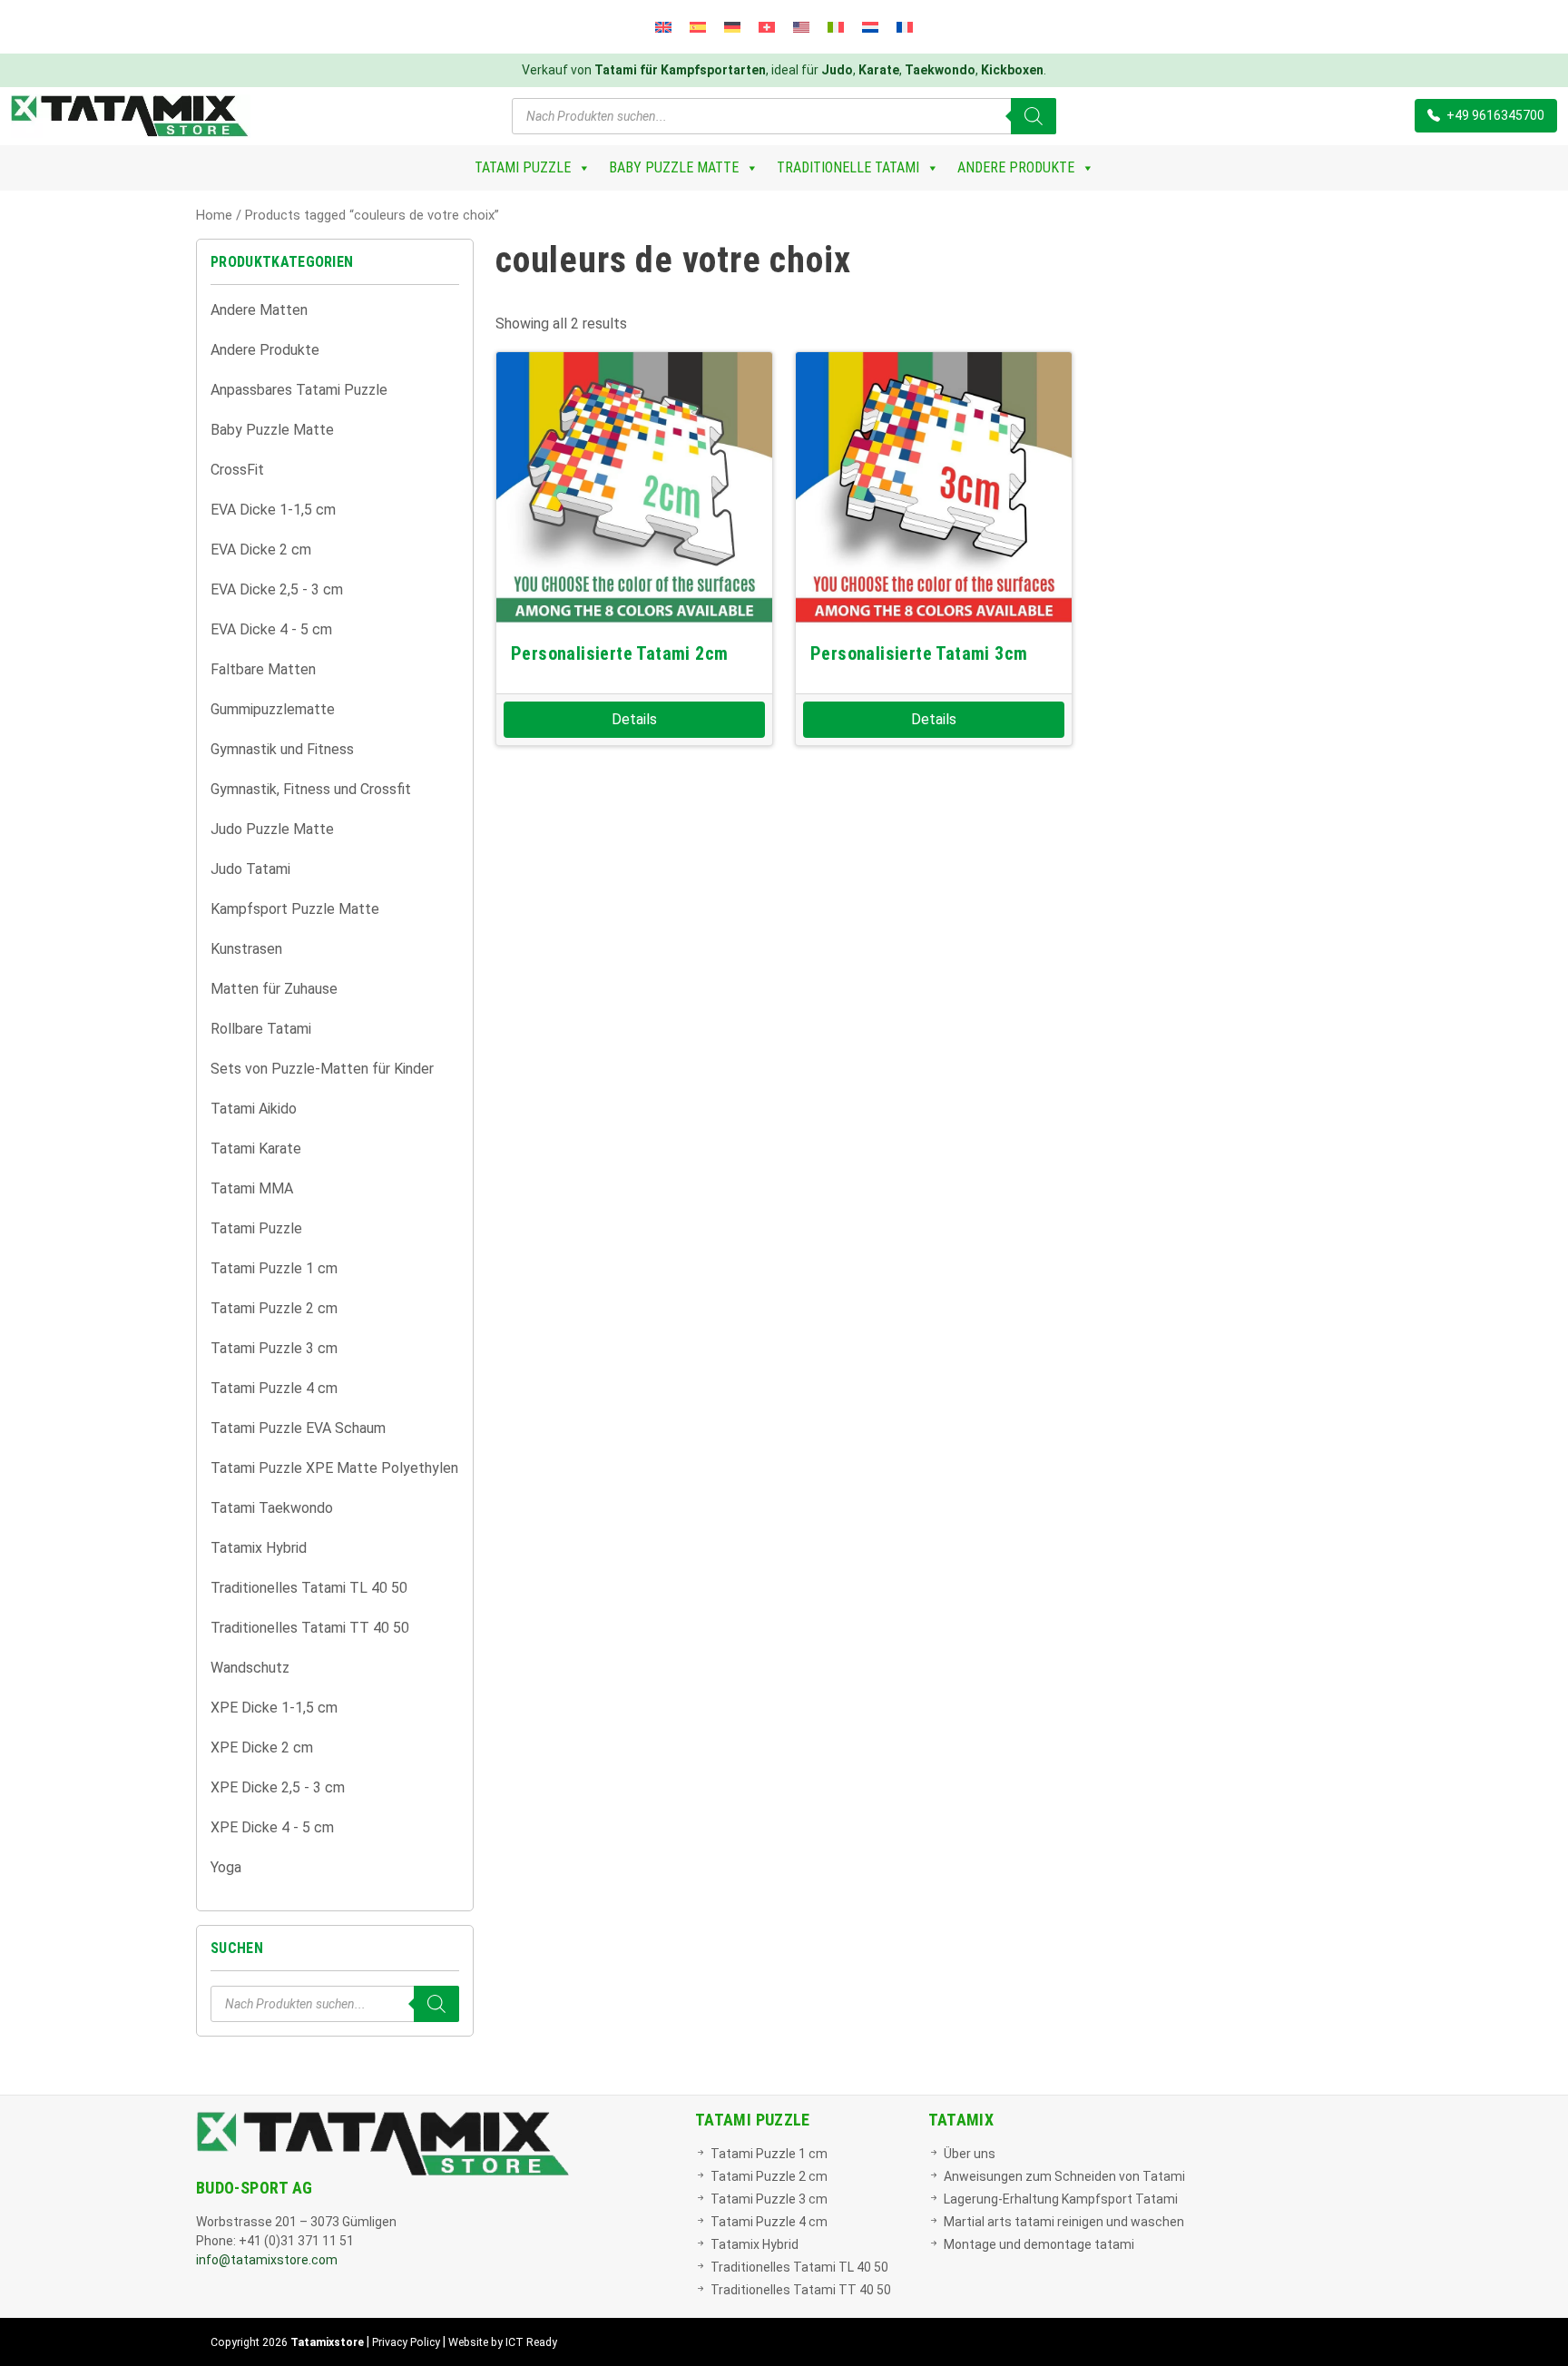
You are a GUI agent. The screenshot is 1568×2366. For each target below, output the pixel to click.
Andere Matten (259, 310)
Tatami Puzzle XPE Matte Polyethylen (334, 1468)
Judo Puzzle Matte (272, 829)
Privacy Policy (406, 2342)
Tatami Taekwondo (272, 1508)
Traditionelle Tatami (848, 167)
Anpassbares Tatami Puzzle (299, 390)
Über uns (970, 2154)
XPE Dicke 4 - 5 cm (272, 1827)
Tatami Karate (256, 1149)
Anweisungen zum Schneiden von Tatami (1064, 2176)
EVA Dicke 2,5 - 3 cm (277, 589)
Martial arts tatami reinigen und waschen (1064, 2222)
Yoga (226, 1867)
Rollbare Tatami (261, 1029)
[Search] (1034, 116)
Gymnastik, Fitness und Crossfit (311, 789)
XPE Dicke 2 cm (262, 1748)
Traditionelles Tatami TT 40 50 (310, 1628)
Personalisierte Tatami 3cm (919, 653)
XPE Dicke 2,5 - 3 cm (278, 1787)
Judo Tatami (250, 869)
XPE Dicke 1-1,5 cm (274, 1708)
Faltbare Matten (263, 669)
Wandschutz (250, 1668)
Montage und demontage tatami (1039, 2244)
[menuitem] (663, 27)
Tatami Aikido (254, 1109)
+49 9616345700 (1494, 115)
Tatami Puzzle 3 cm (274, 1348)
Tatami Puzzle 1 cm (274, 1268)
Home (214, 215)
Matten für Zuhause (274, 989)
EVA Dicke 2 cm (261, 550)
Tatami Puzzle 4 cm (274, 1388)
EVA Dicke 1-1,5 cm (273, 510)
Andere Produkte (1016, 167)
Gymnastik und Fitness (282, 749)
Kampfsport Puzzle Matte (295, 909)
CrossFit (237, 470)
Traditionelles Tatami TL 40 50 (309, 1588)
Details (634, 719)
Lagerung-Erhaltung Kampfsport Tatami (1061, 2199)
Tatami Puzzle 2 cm (274, 1308)
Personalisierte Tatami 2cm (619, 653)
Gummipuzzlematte (273, 709)
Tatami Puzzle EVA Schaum (298, 1428)
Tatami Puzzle (523, 167)
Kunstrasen (246, 949)
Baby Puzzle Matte (674, 167)
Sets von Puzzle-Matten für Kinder (322, 1069)
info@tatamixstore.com (267, 2260)
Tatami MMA (252, 1188)
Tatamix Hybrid (259, 1548)
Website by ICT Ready (503, 2342)
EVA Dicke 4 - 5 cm (271, 629)
